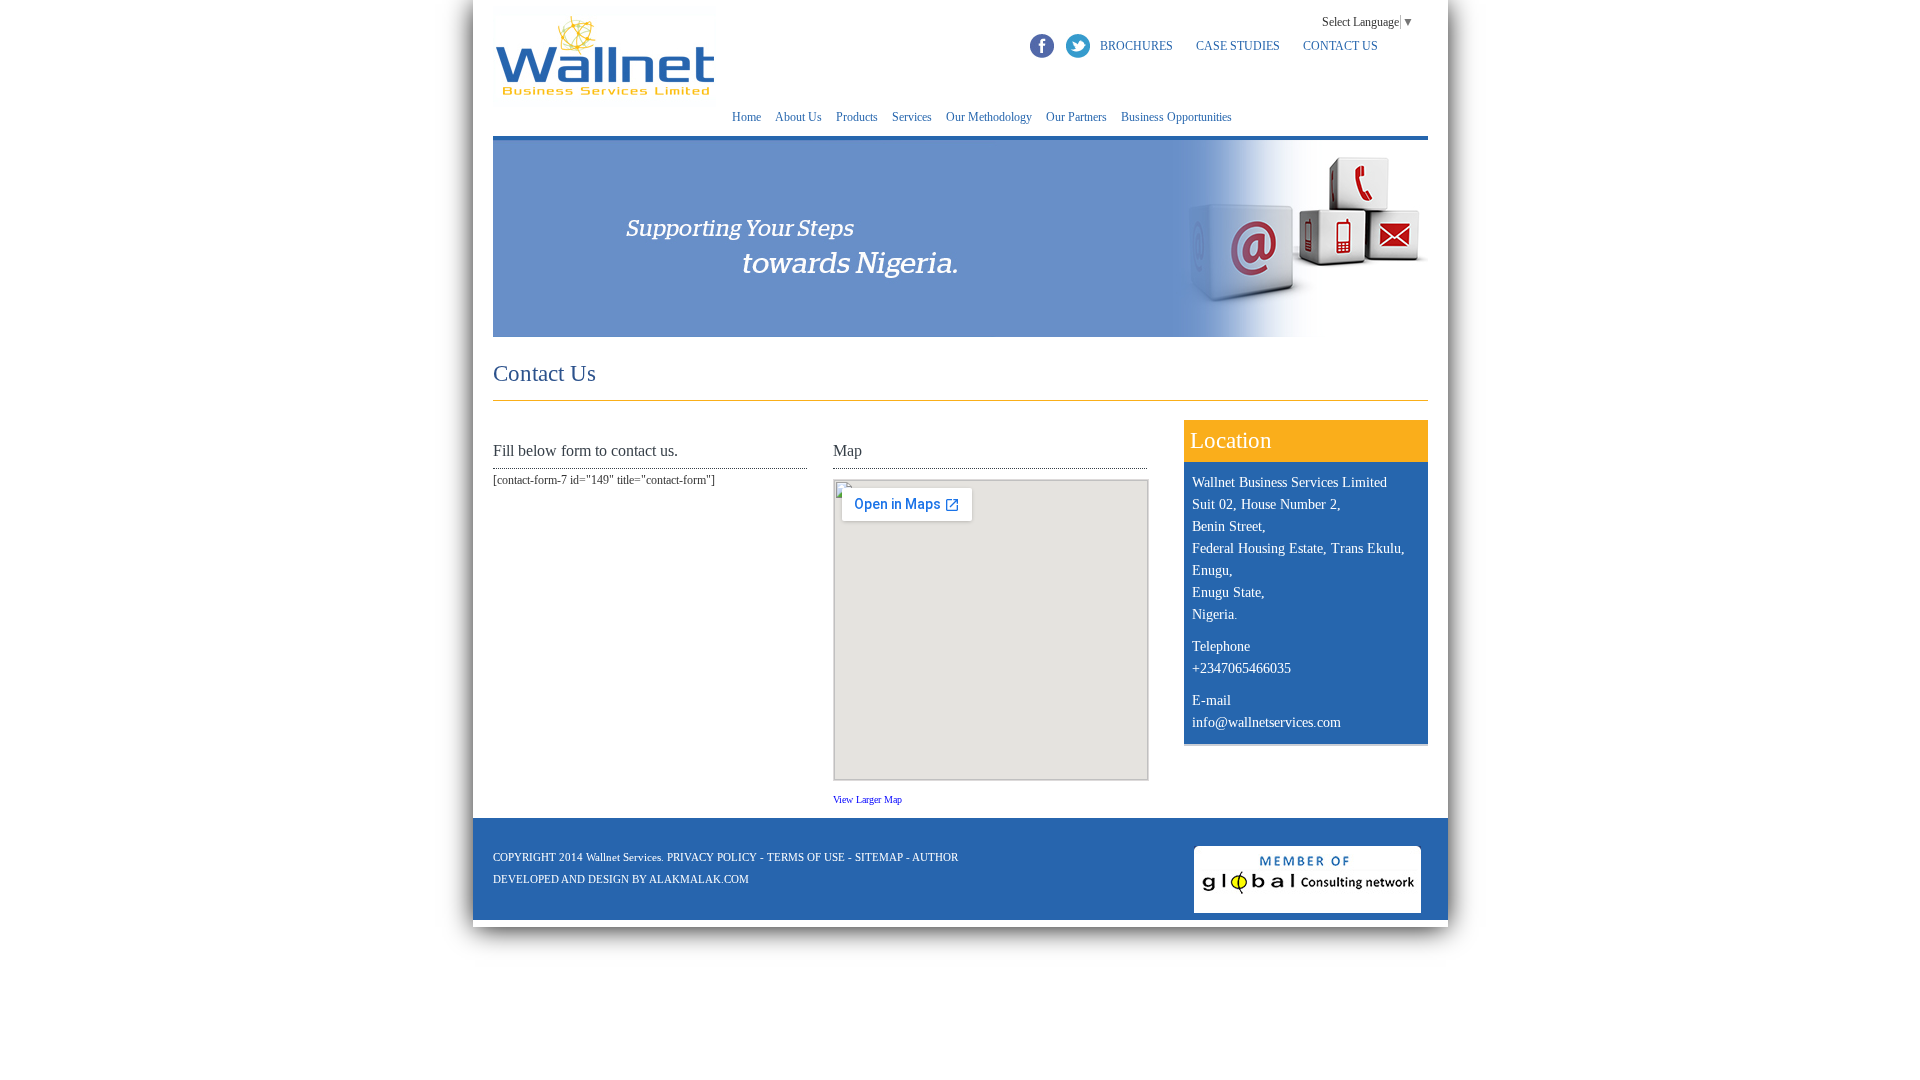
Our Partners (1076, 117)
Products (857, 117)
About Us (798, 117)
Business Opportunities (1176, 117)
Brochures (1136, 46)
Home (746, 117)
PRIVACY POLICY (713, 857)
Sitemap (879, 857)
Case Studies (1238, 46)
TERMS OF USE (806, 857)
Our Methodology (989, 117)
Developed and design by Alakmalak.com (621, 879)
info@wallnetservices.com (1266, 722)
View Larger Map (867, 799)
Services (912, 117)
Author (935, 857)
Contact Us (1340, 46)
